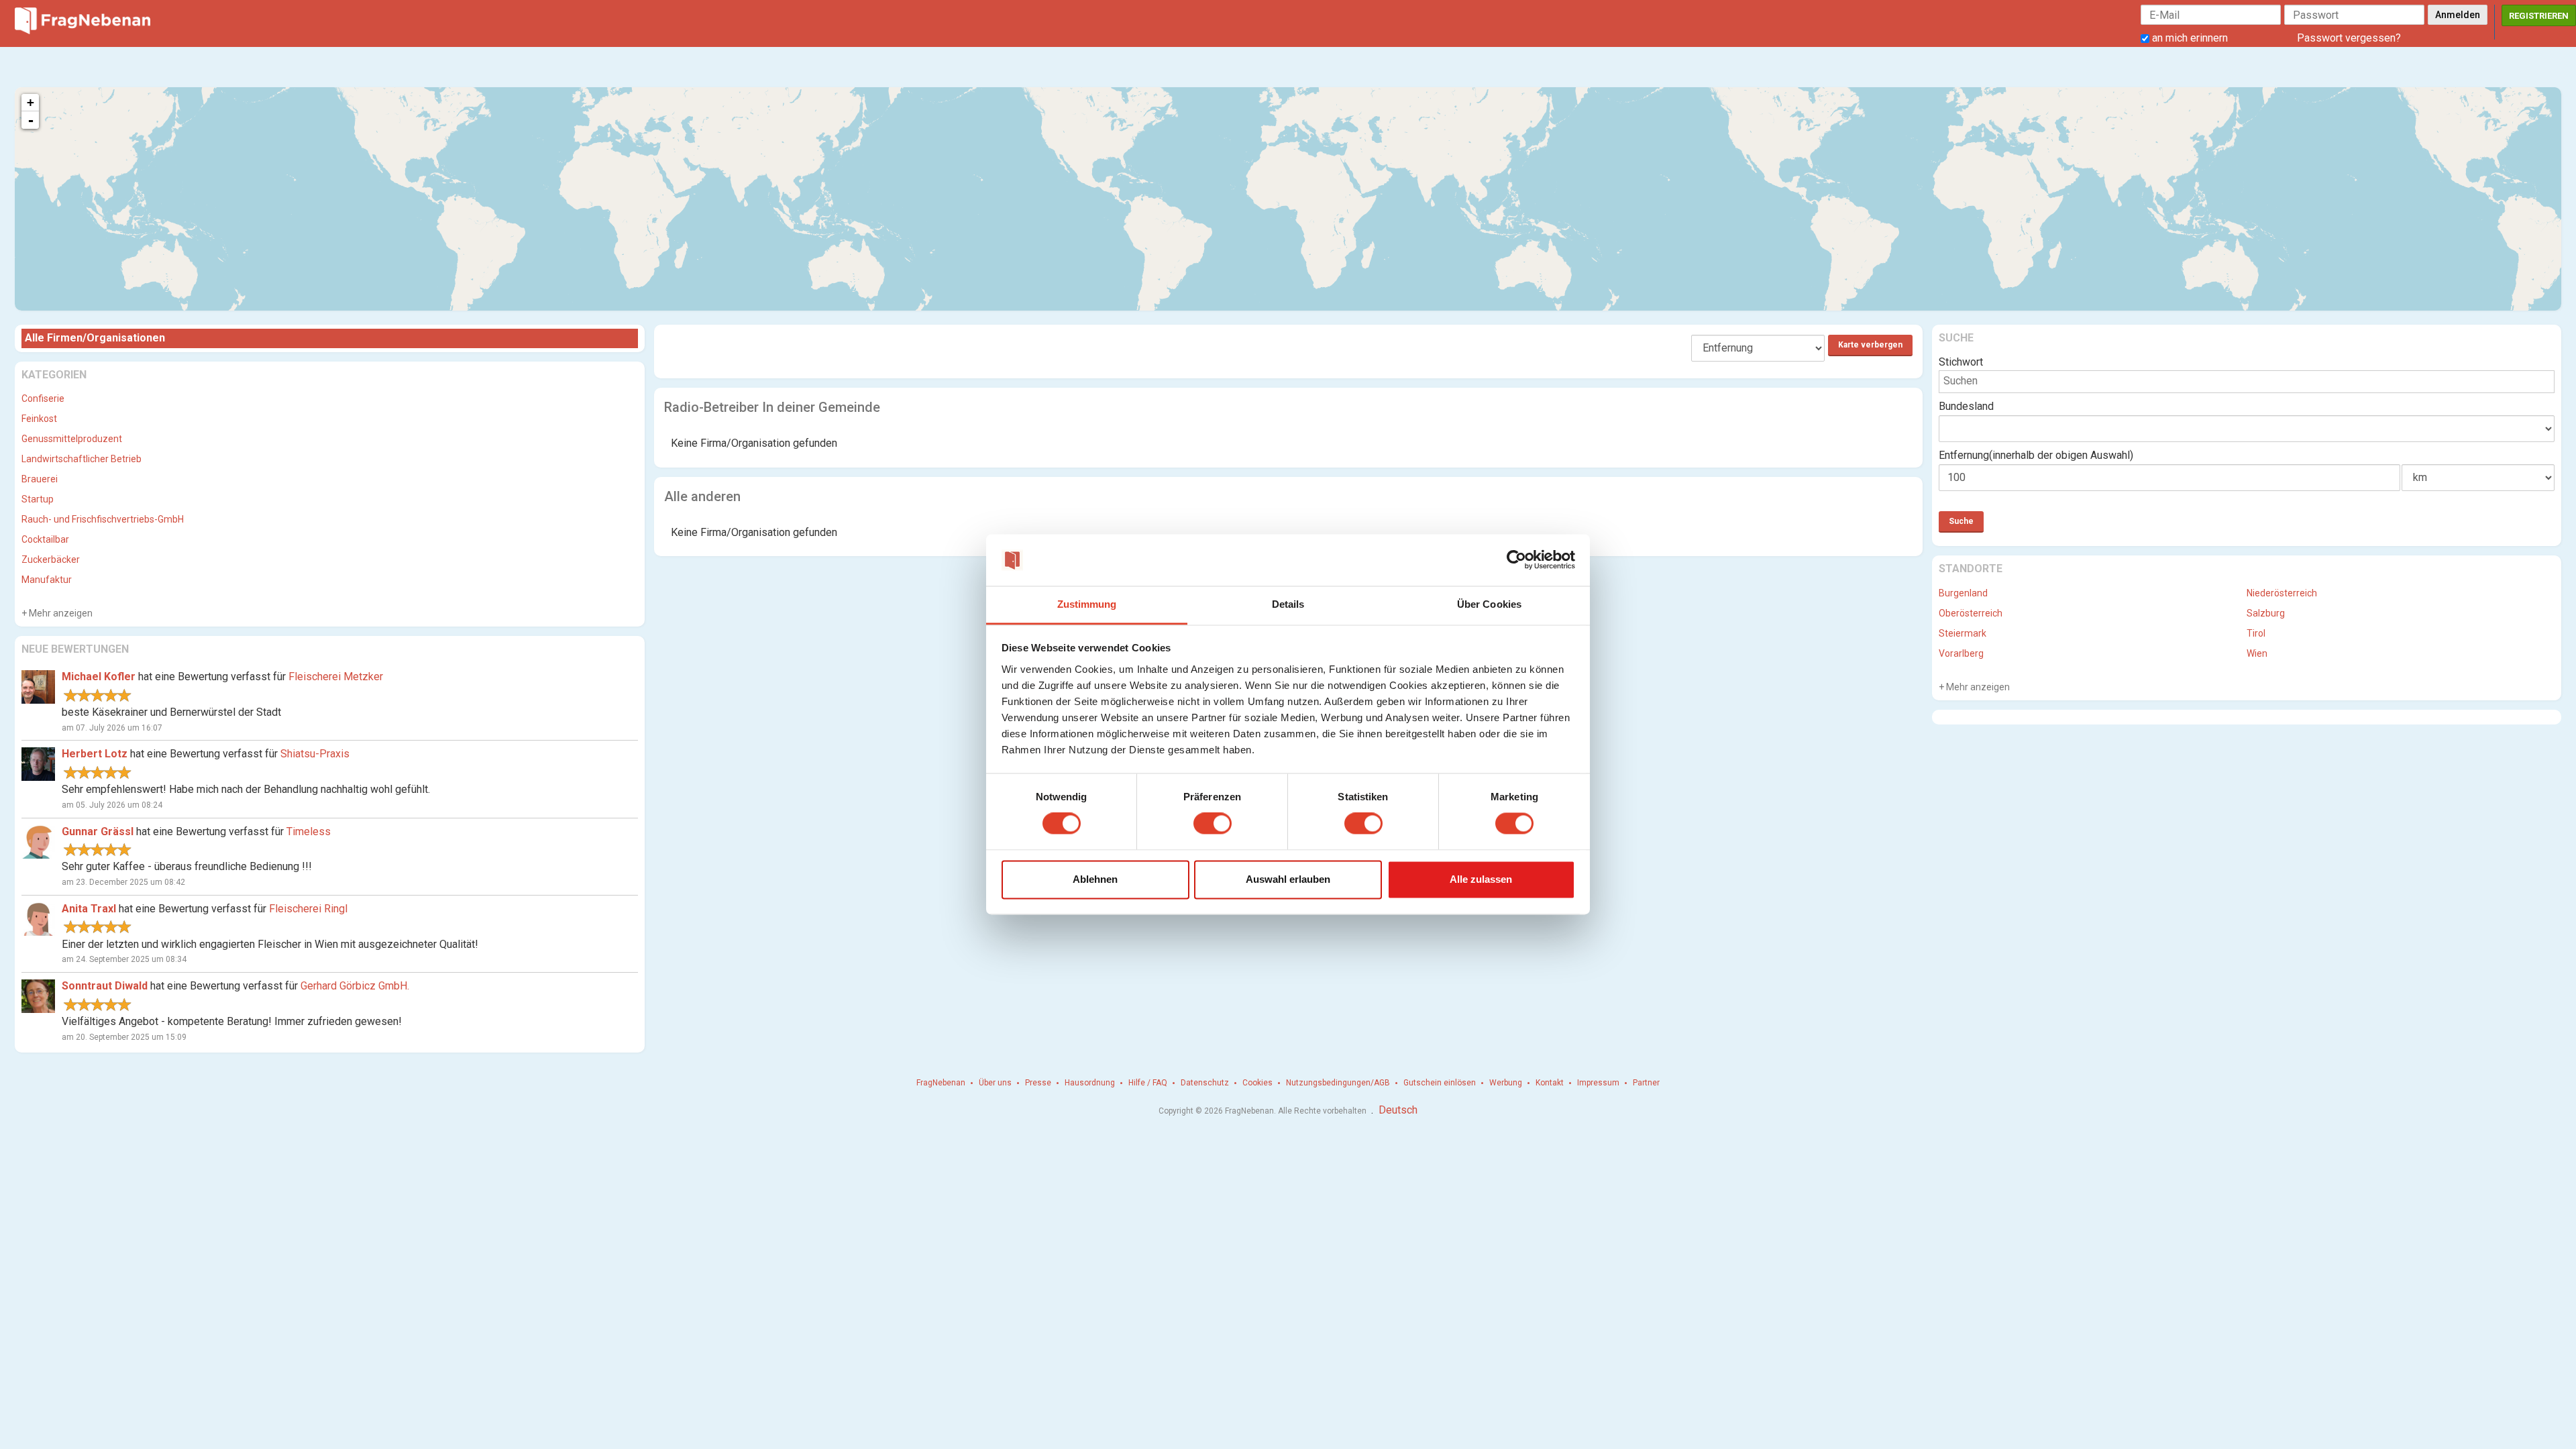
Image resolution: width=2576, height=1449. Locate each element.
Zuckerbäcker (51, 559)
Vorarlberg (1961, 653)
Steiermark (1963, 633)
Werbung (1506, 1083)
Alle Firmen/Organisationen (95, 338)
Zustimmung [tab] (1087, 604)
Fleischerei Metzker (336, 677)
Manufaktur (47, 580)
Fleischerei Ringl (308, 909)
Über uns (995, 1083)
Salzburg (2266, 613)
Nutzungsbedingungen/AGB (1338, 1083)
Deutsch (1398, 1110)
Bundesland (1966, 406)
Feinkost (39, 419)
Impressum (1598, 1083)
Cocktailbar (45, 539)
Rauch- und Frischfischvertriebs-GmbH (103, 519)
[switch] (1213, 824)
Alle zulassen (1481, 879)
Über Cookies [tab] (1489, 604)
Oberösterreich (1971, 613)
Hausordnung (1090, 1083)
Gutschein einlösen (1440, 1083)
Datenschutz (1205, 1083)
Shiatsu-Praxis (315, 754)
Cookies (1257, 1083)
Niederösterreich (2282, 593)
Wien (2257, 653)
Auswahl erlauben (1288, 879)
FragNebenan (941, 1083)
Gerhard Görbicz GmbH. (355, 986)
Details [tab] (1288, 604)
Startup (38, 499)
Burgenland (1963, 593)
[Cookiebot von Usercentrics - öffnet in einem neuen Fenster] (1516, 560)
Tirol (2256, 633)
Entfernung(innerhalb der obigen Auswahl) (2036, 455)
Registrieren (2539, 16)
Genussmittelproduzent (72, 439)
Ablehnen (1095, 879)
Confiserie (43, 398)
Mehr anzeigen (60, 613)
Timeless (309, 831)
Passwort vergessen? (2349, 38)
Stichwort (1961, 362)
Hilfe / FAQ (1148, 1083)
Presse (1038, 1083)
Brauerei (40, 479)
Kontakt (1550, 1083)
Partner (1646, 1083)
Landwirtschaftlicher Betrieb (82, 459)
